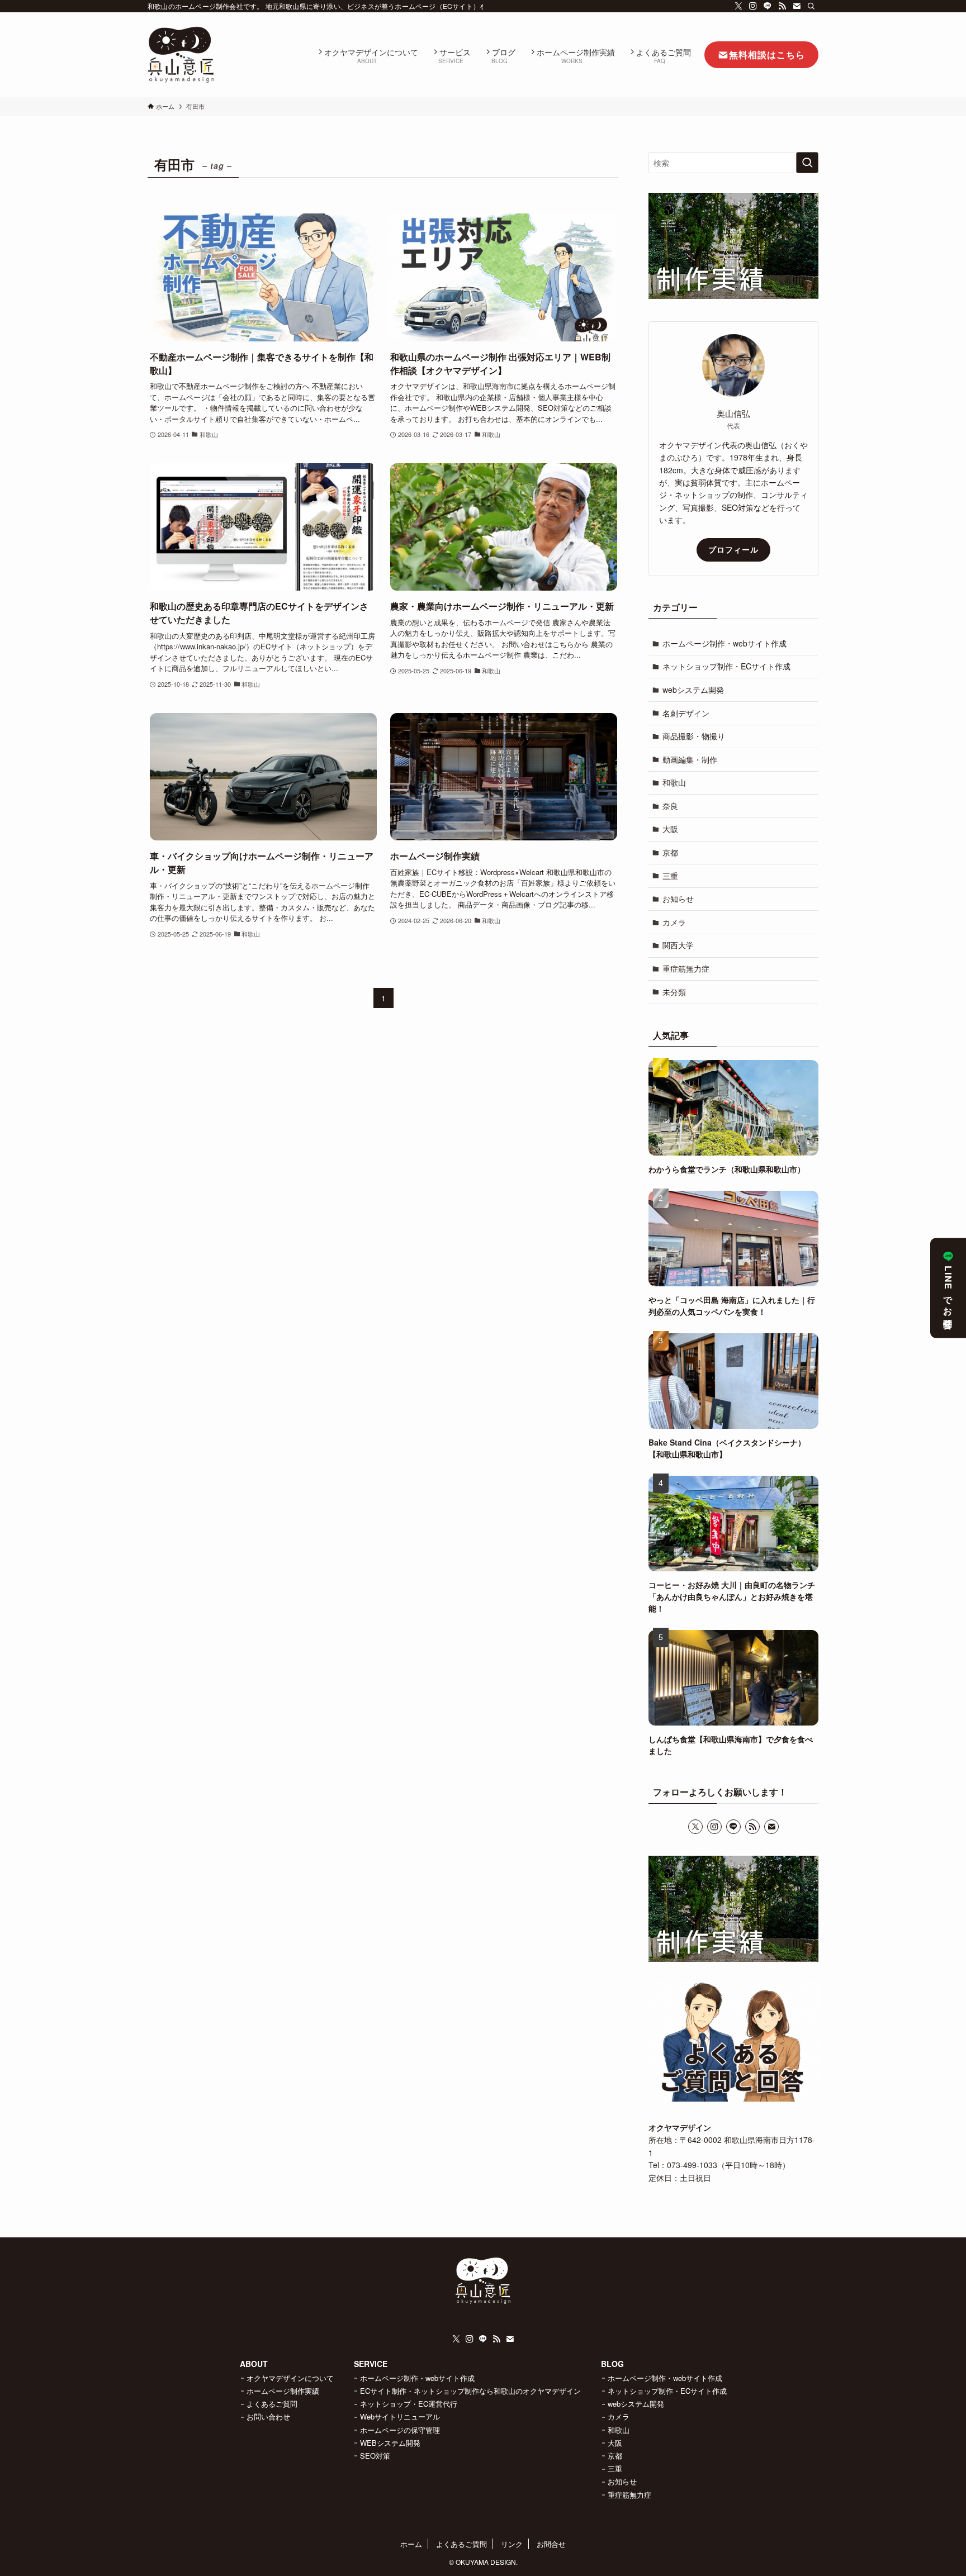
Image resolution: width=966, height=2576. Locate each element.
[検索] (811, 6)
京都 (670, 852)
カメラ (674, 922)
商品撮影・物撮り (694, 736)
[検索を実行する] (807, 163)
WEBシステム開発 (390, 2443)
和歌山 (674, 782)
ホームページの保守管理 (400, 2430)
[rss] (782, 6)
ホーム (411, 2544)
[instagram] (753, 6)
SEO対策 (375, 2456)
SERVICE (371, 2364)
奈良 (670, 806)
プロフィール (733, 549)
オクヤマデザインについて (290, 2378)
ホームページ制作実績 (283, 2391)
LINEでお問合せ (948, 1295)
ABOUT (254, 2364)
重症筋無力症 (686, 968)
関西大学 (678, 945)
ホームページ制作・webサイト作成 (724, 643)
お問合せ (551, 2544)
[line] (768, 6)
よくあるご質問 (272, 2404)
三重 (670, 876)
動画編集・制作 (690, 759)
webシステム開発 (693, 690)
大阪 (670, 829)
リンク (512, 2544)
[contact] (797, 6)
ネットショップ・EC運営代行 (409, 2404)
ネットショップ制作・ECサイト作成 (726, 666)
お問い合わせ (268, 2416)
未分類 (674, 992)
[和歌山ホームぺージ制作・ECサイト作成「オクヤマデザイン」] (181, 55)
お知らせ (678, 899)
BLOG (612, 2364)
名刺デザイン (686, 713)
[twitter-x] (738, 6)
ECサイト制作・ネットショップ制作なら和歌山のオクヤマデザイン (470, 2391)
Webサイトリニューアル (400, 2416)
